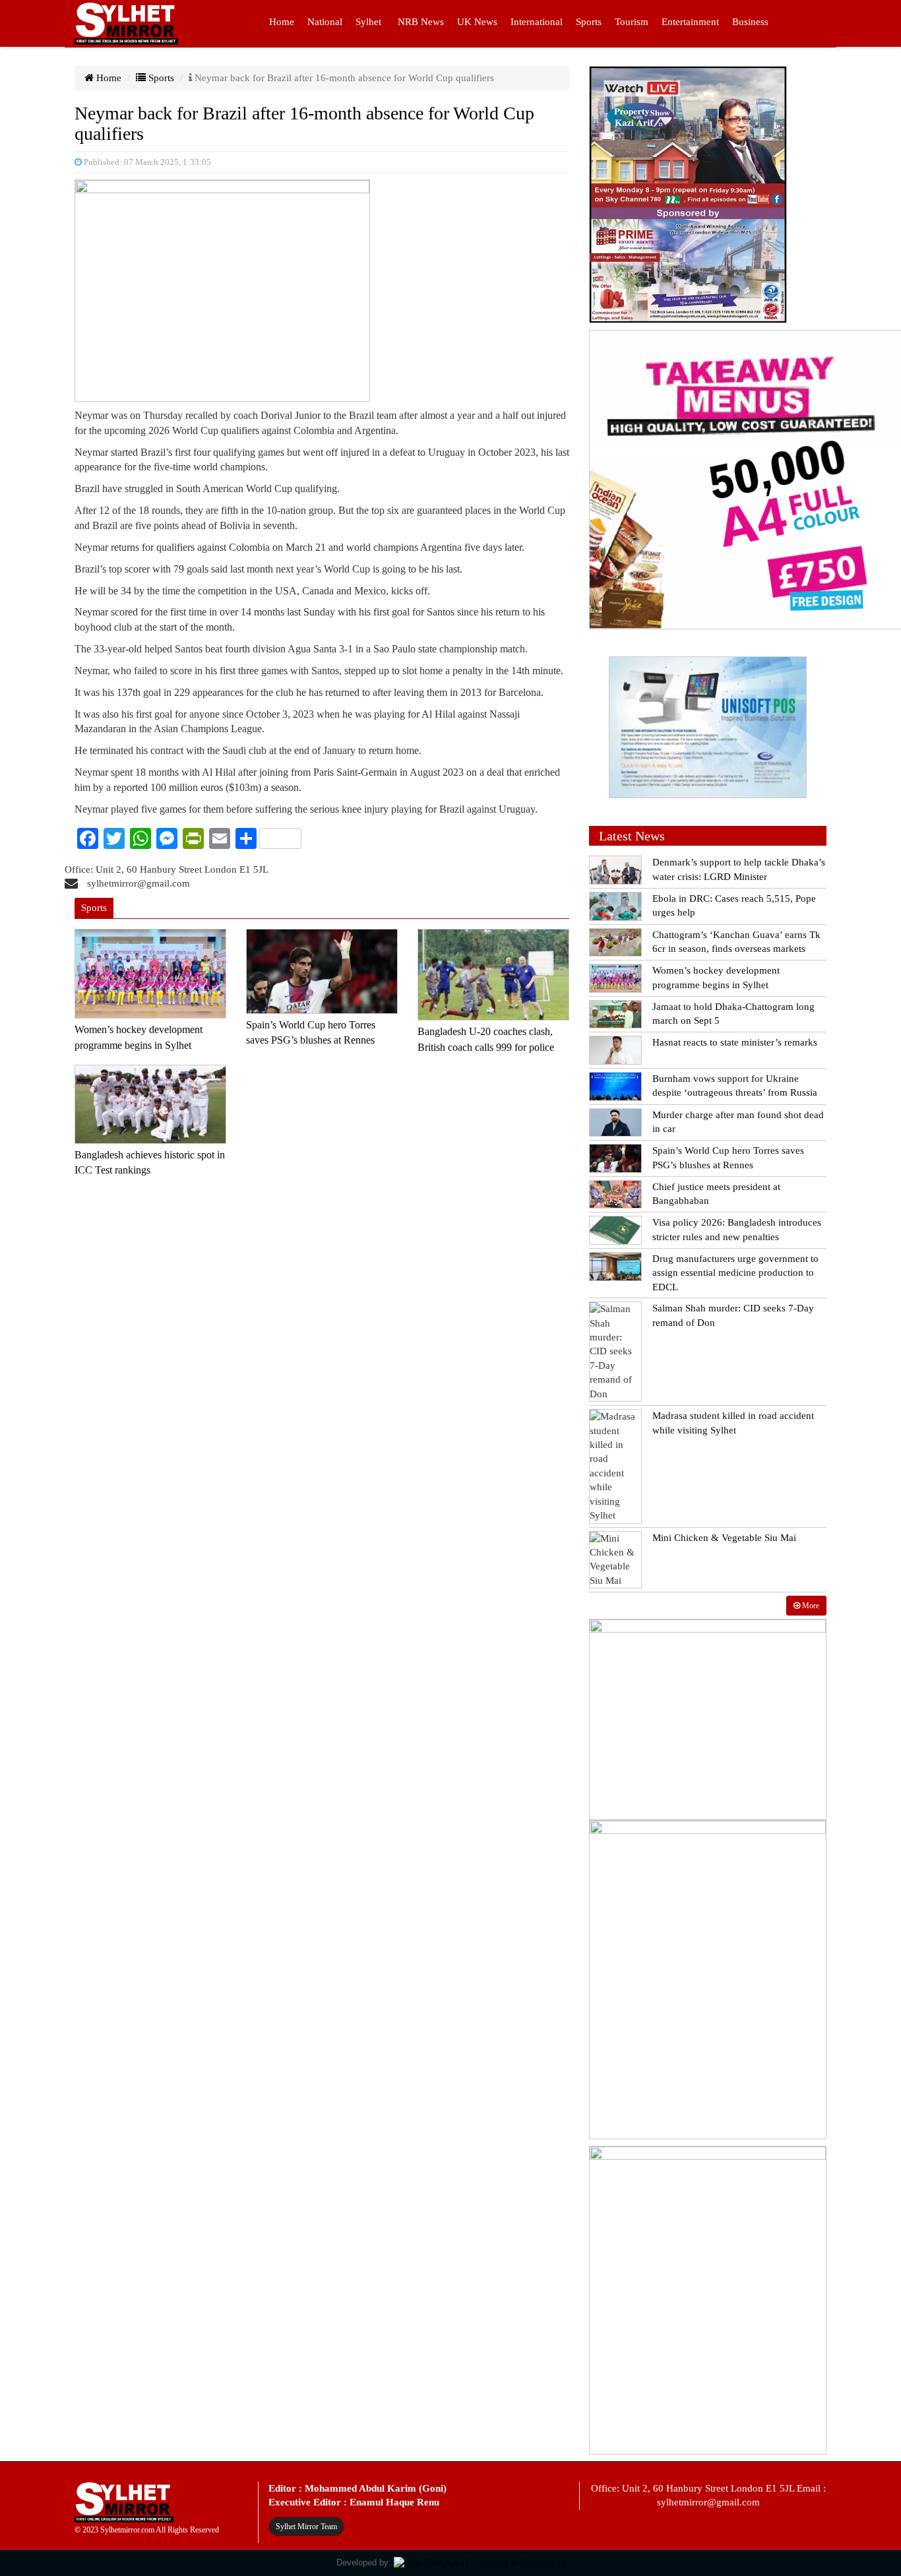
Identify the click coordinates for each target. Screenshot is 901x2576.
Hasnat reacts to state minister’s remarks (735, 1042)
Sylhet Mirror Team (306, 2527)
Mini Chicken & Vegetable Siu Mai (724, 1538)
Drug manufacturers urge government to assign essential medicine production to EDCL (735, 1273)
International (537, 22)
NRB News (421, 22)
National (325, 22)
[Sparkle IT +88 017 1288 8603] (480, 2562)
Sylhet (368, 22)
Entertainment (690, 22)
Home (282, 22)
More (810, 1606)
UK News (477, 22)
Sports (589, 22)
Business (750, 22)
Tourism (632, 22)
